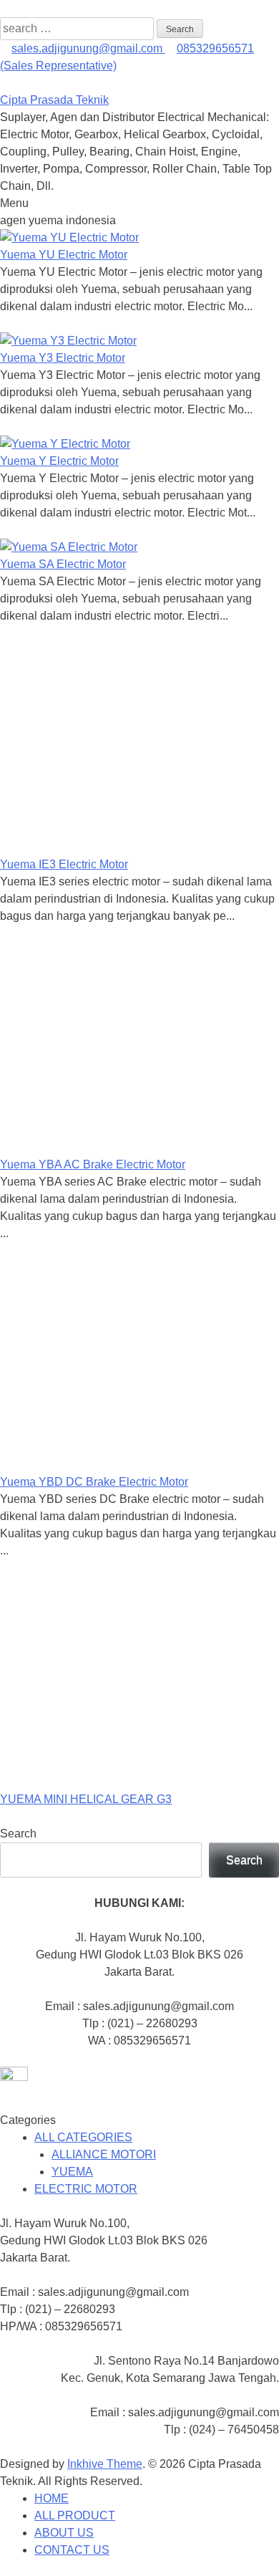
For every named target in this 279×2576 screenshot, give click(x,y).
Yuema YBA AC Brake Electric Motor (93, 1164)
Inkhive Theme (105, 2464)
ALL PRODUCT (75, 2515)
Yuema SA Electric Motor (63, 564)
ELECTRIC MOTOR (86, 2189)
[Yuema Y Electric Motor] (65, 444)
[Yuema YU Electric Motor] (69, 237)
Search (18, 1834)
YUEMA (72, 2172)
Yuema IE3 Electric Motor (64, 864)
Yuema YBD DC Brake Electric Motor (94, 1482)
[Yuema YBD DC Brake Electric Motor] (116, 1465)
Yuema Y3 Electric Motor (63, 358)
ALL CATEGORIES (83, 2137)
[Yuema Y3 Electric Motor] (68, 341)
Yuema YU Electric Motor (64, 255)
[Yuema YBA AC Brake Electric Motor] (116, 1147)
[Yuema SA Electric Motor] (69, 547)
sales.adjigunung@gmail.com (88, 48)
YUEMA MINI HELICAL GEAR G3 (86, 1799)
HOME (52, 2498)
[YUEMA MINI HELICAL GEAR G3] (116, 1782)
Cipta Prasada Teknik (54, 100)
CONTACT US (72, 2550)
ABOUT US (64, 2533)
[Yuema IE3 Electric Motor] (116, 847)
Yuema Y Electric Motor (59, 461)
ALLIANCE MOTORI (104, 2154)
